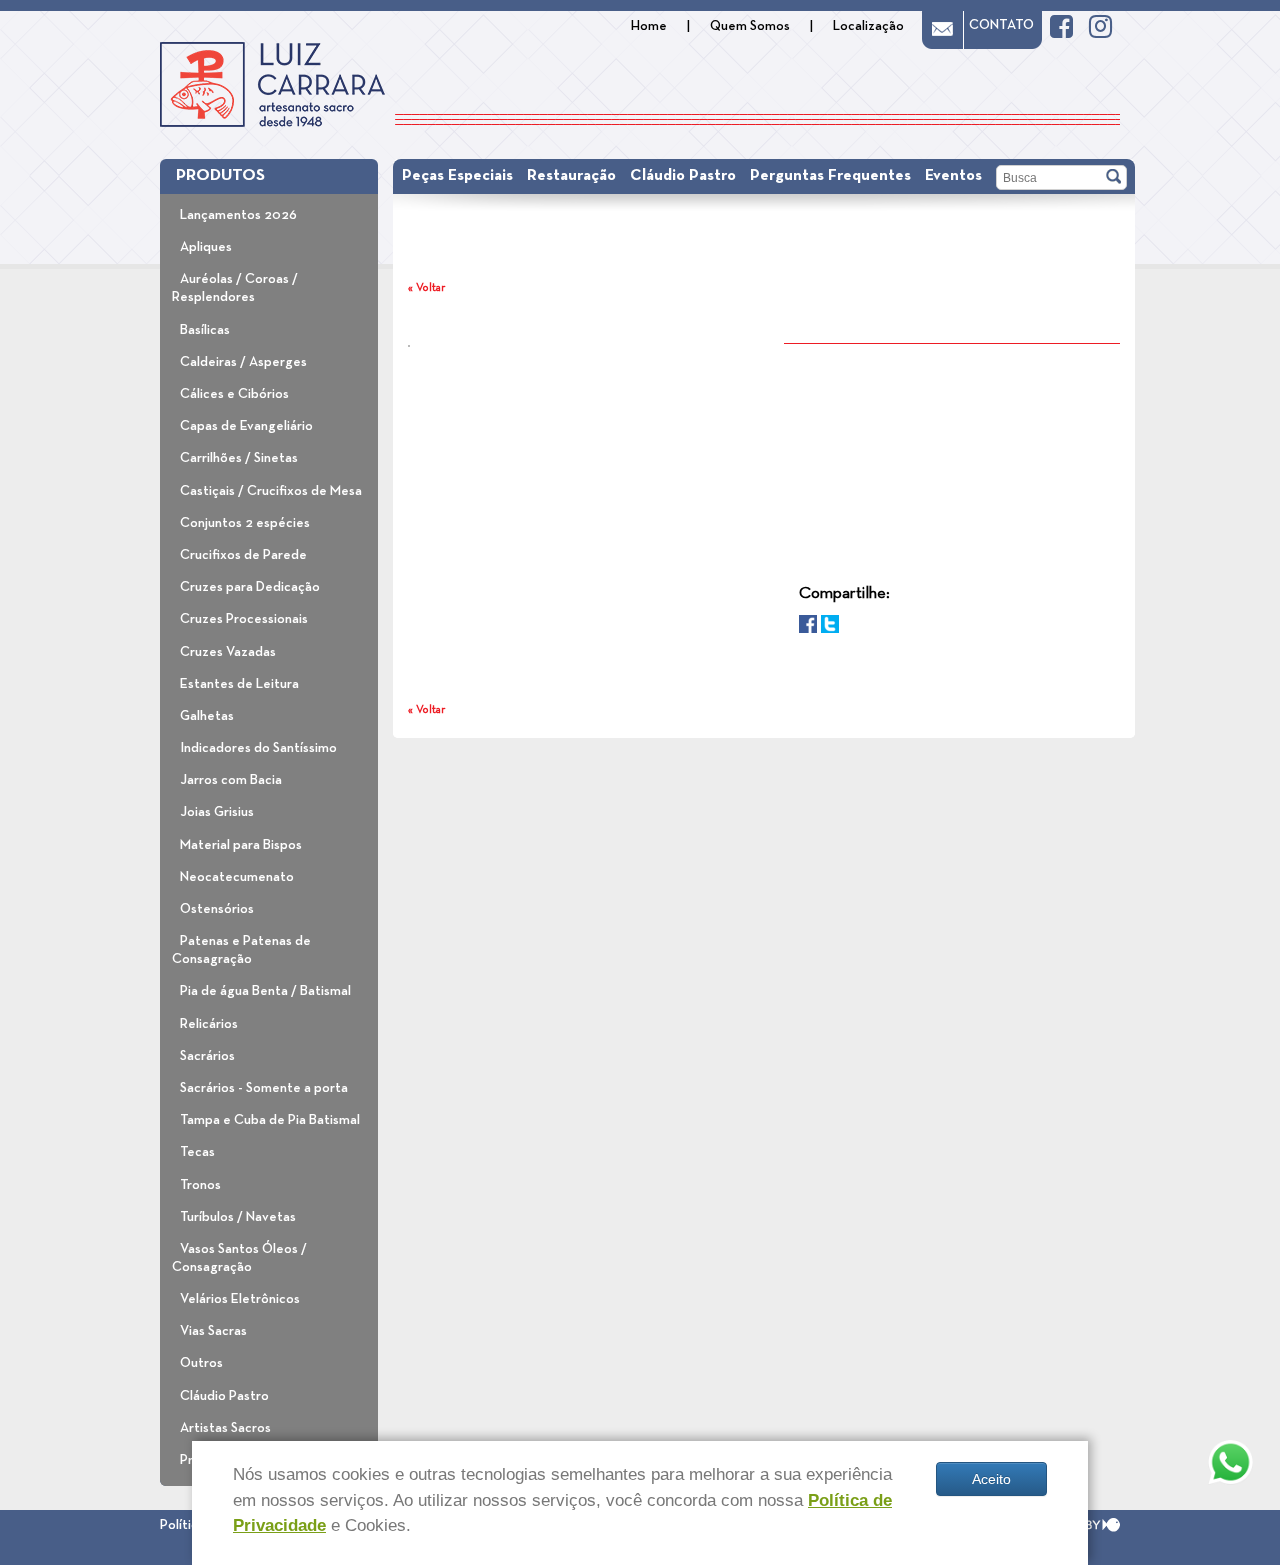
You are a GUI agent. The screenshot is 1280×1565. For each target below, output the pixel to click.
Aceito (991, 1479)
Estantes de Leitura (239, 684)
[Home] (272, 84)
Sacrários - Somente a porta (264, 1088)
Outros (201, 1363)
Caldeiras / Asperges (243, 362)
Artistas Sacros (225, 1428)
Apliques (206, 247)
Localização (868, 26)
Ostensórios (217, 909)
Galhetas (207, 716)
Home (649, 26)
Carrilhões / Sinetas (239, 458)
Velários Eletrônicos (240, 1299)
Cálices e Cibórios (234, 394)
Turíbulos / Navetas (238, 1217)
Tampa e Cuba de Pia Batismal (270, 1120)
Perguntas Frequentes (830, 176)
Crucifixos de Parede (243, 555)
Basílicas (205, 330)
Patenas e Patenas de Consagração (241, 950)
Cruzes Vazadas (228, 652)
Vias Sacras (213, 1331)
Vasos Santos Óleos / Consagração (239, 1258)
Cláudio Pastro (224, 1396)
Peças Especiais (457, 176)
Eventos (953, 176)
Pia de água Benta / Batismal (265, 991)
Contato (1001, 25)
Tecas (197, 1152)
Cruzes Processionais (244, 619)
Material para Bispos (241, 845)
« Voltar (426, 288)
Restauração (571, 176)
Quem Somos (750, 26)
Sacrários (207, 1056)
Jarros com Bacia (231, 780)
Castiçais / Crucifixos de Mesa (271, 491)
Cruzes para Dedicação (250, 587)
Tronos (200, 1185)
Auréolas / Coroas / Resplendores (235, 288)
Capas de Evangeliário (246, 426)
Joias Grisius (217, 812)
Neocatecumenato (237, 877)
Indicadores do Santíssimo (258, 748)
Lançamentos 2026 (238, 215)
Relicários (209, 1024)
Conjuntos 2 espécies (245, 523)
